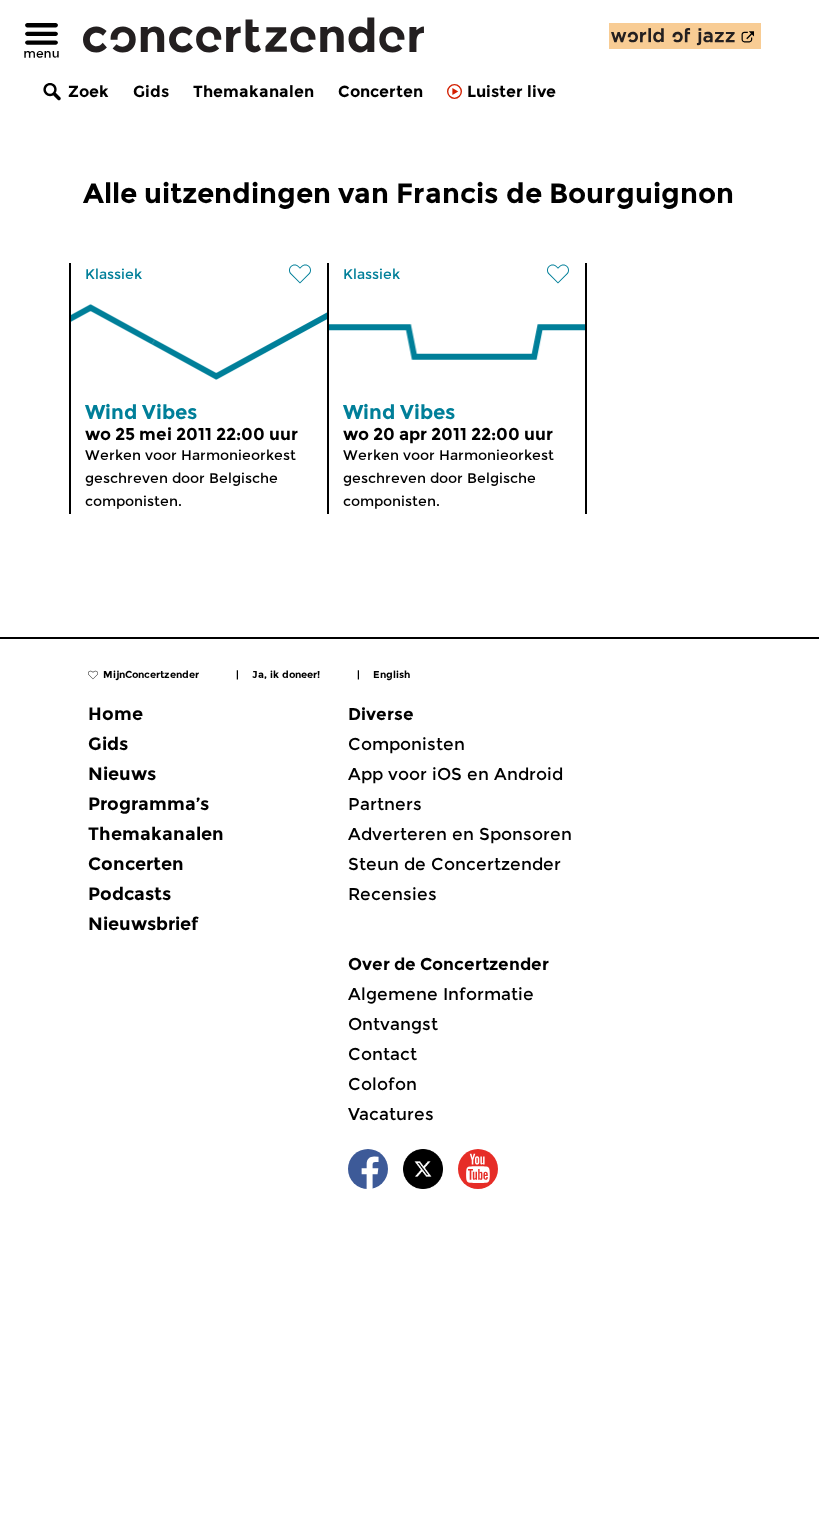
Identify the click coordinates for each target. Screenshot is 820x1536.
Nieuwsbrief (143, 924)
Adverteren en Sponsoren (460, 834)
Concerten (380, 91)
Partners (385, 804)
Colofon (382, 1084)
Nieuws (122, 774)
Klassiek (113, 274)
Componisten (406, 744)
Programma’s (148, 804)
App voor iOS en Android (455, 774)
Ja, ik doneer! (286, 674)
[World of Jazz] (685, 36)
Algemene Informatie (441, 994)
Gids (151, 91)
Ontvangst (393, 1024)
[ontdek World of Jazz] (685, 36)
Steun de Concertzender (454, 864)
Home (115, 714)
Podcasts (129, 894)
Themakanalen (253, 91)
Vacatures (391, 1114)
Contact (382, 1054)
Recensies (392, 894)
